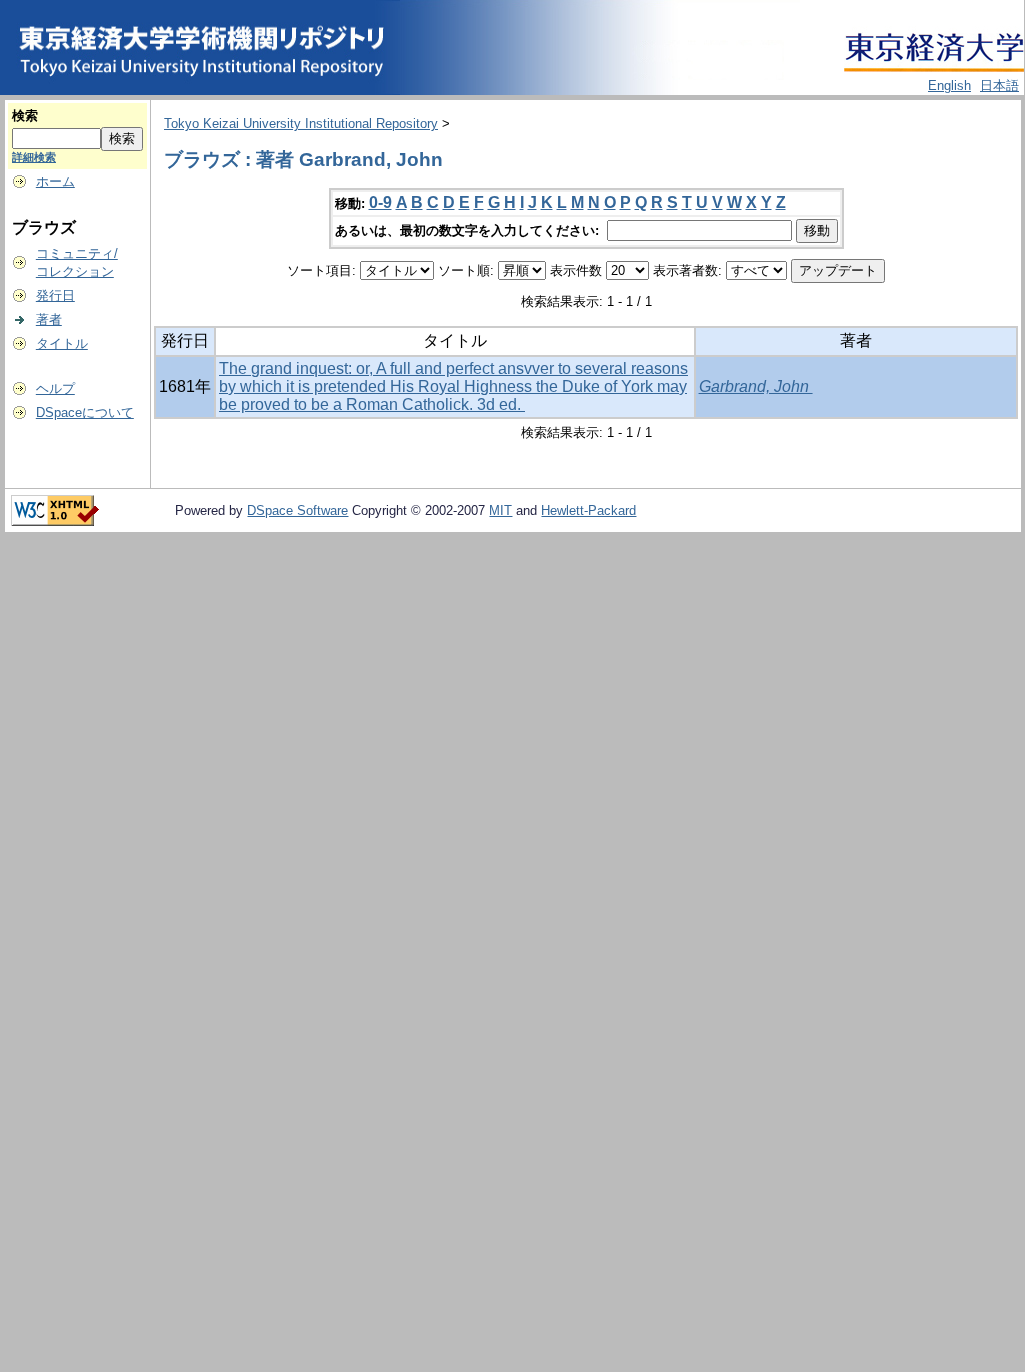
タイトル (62, 343)
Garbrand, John (756, 386)
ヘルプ (55, 388)
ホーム (55, 181)
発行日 (55, 295)
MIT (500, 510)
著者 (49, 319)
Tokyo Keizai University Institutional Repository (301, 123)
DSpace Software (297, 510)
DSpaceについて (85, 412)
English (949, 85)
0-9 (380, 202)
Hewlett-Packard (588, 510)
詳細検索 (34, 157)
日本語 (999, 85)
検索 (25, 115)
